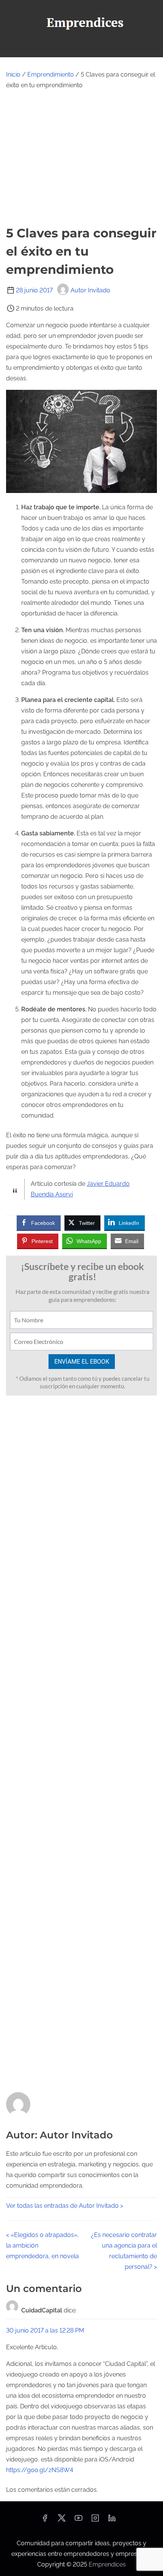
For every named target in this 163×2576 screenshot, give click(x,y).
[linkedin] (112, 2520)
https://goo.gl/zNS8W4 (40, 2470)
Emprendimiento (51, 75)
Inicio (13, 75)
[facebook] (45, 2520)
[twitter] (62, 2520)
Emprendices (107, 2564)
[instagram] (95, 2520)
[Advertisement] (81, 157)
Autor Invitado (90, 290)
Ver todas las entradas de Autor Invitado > (65, 2206)
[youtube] (78, 2520)
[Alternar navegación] (81, 48)
